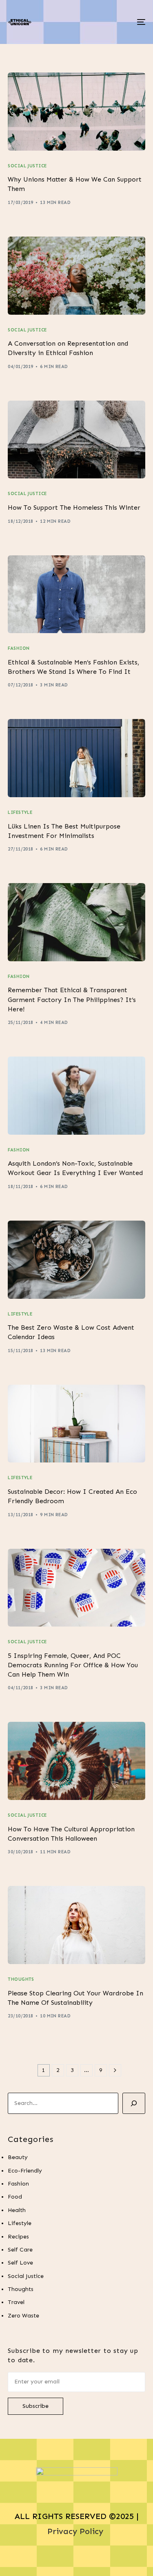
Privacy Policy (76, 2531)
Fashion (19, 648)
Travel (16, 2302)
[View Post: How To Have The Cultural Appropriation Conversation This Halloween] (76, 1761)
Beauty (18, 2157)
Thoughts (21, 1979)
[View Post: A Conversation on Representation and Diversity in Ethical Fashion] (76, 276)
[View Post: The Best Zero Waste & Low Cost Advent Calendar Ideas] (76, 1260)
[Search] (134, 2103)
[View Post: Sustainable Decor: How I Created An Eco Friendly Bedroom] (76, 1424)
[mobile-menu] (140, 22)
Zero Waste (23, 2316)
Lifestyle (20, 812)
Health (17, 2210)
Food (15, 2197)
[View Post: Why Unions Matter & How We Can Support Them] (76, 112)
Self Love (20, 2263)
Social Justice (27, 166)
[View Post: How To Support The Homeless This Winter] (76, 440)
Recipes (18, 2237)
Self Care (20, 2250)
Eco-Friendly (25, 2171)
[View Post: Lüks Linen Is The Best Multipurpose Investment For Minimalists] (76, 758)
